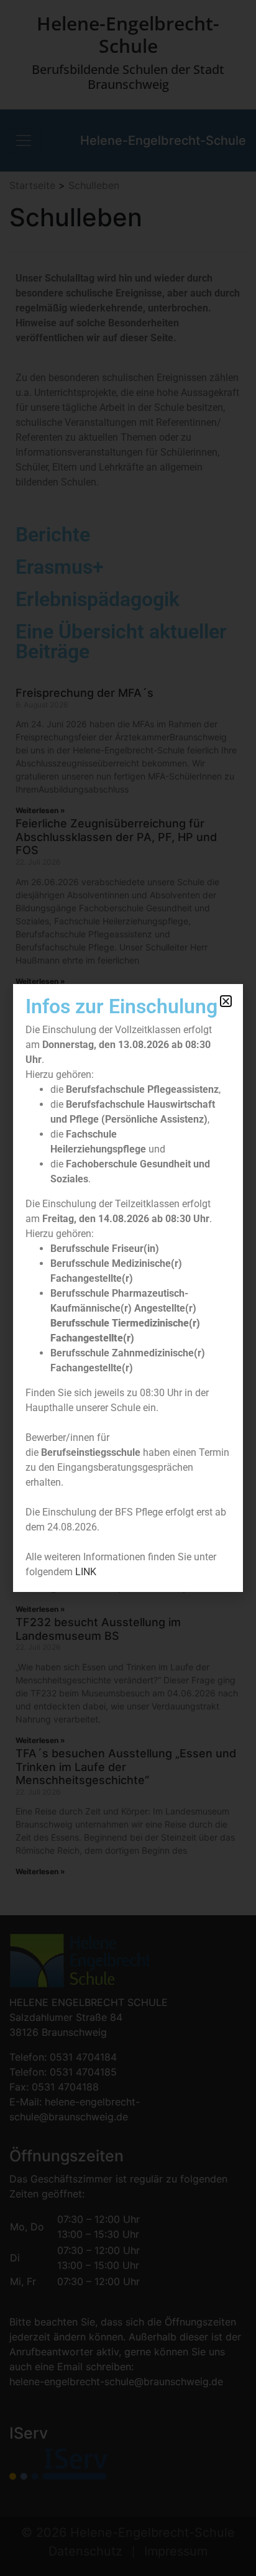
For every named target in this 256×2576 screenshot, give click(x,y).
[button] (226, 1001)
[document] (128, 1288)
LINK (86, 1572)
